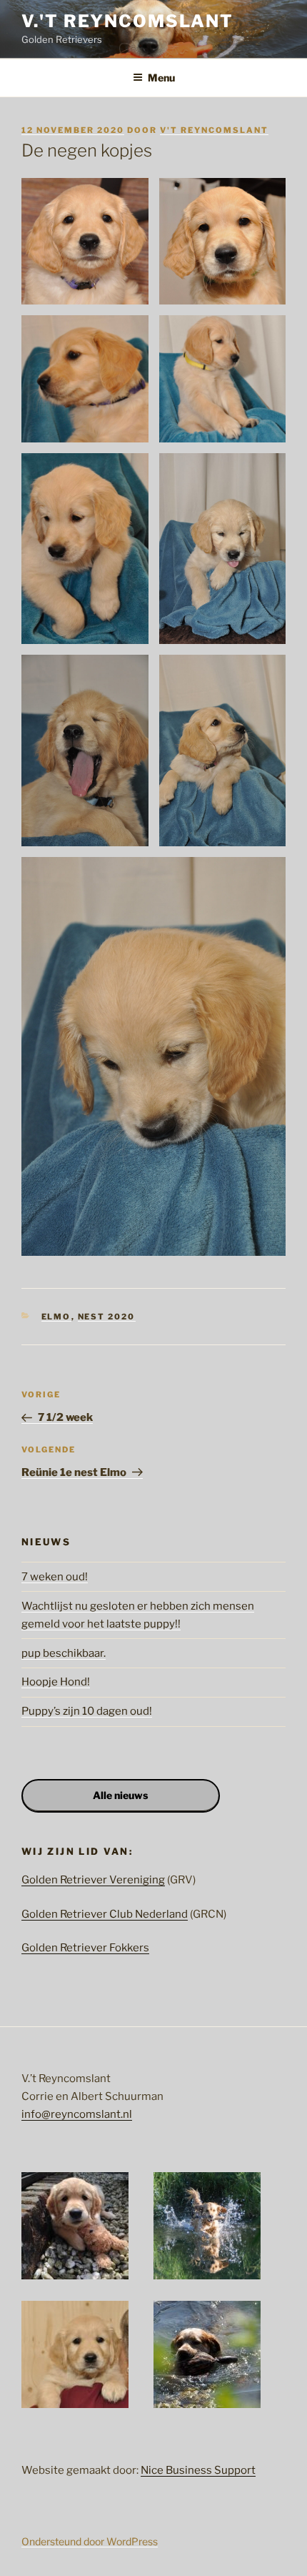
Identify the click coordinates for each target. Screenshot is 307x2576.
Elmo (56, 1317)
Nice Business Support (198, 2470)
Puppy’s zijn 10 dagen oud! (87, 1711)
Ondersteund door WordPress (90, 2541)
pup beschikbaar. (64, 1653)
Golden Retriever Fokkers (85, 1948)
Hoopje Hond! (56, 1682)
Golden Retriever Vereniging (93, 1880)
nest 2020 (107, 1317)
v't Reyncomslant (214, 130)
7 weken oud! (55, 1577)
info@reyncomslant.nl (77, 2114)
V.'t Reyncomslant (127, 21)
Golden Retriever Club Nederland (105, 1914)
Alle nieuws (120, 1795)
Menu (161, 78)
